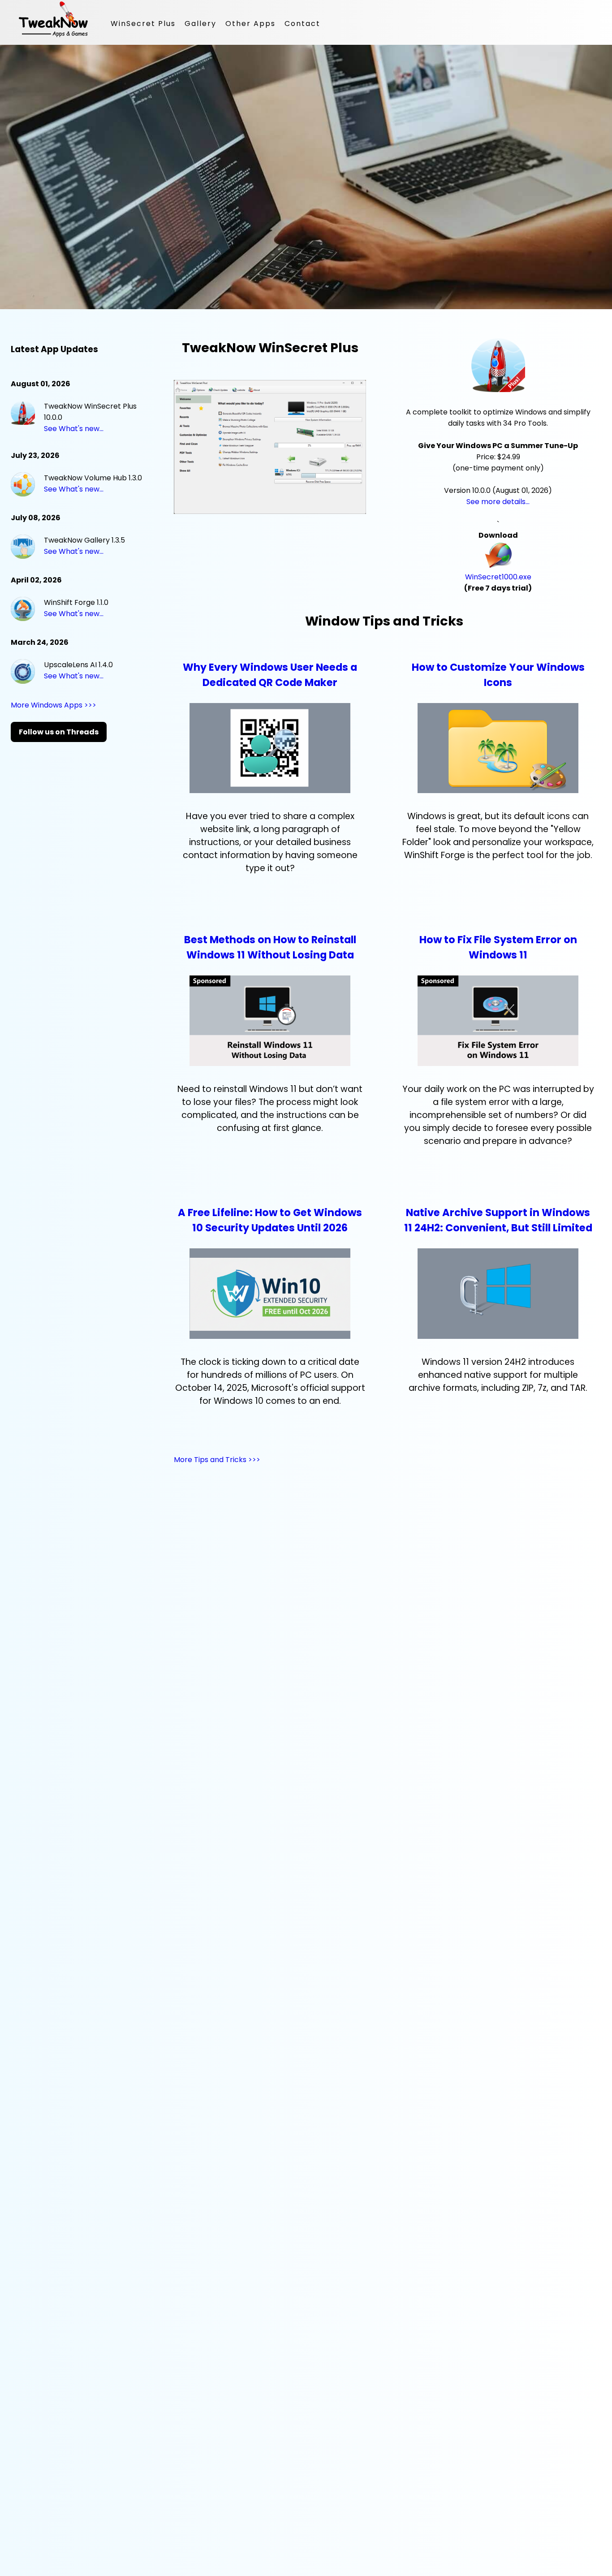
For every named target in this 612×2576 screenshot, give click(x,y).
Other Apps (250, 24)
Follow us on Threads (59, 732)
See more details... (498, 502)
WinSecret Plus (143, 24)
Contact (302, 24)
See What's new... (74, 429)
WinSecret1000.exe (498, 577)
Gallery (200, 24)
